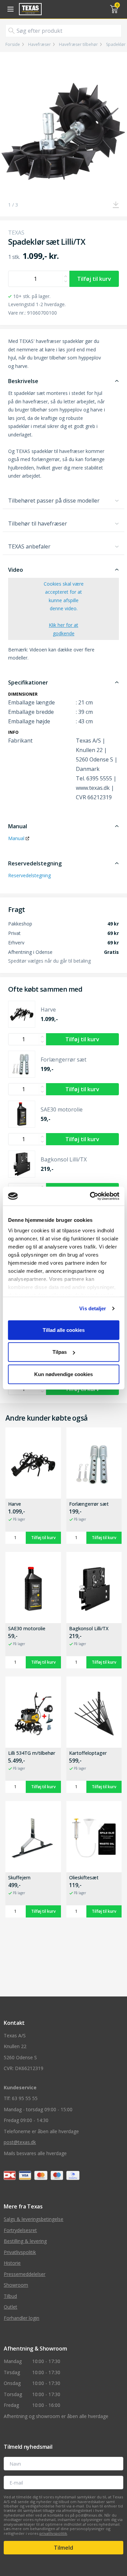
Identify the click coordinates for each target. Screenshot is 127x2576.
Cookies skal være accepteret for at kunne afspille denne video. (64, 609)
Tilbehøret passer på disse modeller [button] (54, 501)
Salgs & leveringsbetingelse (34, 2219)
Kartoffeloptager (88, 1753)
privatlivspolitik (53, 2533)
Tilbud (10, 2296)
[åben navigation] (9, 9)
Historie (12, 2263)
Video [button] (16, 570)
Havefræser (39, 45)
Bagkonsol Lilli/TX (89, 1629)
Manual (16, 838)
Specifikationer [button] (28, 682)
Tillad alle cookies (64, 1330)
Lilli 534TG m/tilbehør (32, 1753)
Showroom (16, 2285)
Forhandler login (22, 2318)
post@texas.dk (20, 2142)
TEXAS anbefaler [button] (29, 546)
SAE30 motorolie (27, 1629)
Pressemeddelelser (25, 2274)
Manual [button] (18, 826)
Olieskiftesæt (84, 1878)
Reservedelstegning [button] (35, 863)
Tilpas (60, 1352)
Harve (15, 1504)
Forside (13, 45)
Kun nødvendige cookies (63, 1374)
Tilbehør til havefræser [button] (38, 524)
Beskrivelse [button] (23, 381)
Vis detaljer (93, 1308)
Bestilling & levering (25, 2241)
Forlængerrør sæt (89, 1504)
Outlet (10, 2307)
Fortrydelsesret (20, 2230)
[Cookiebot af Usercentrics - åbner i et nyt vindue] (90, 1196)
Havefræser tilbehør (78, 45)
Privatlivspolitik (20, 2252)
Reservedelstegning (29, 875)
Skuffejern (19, 1878)
